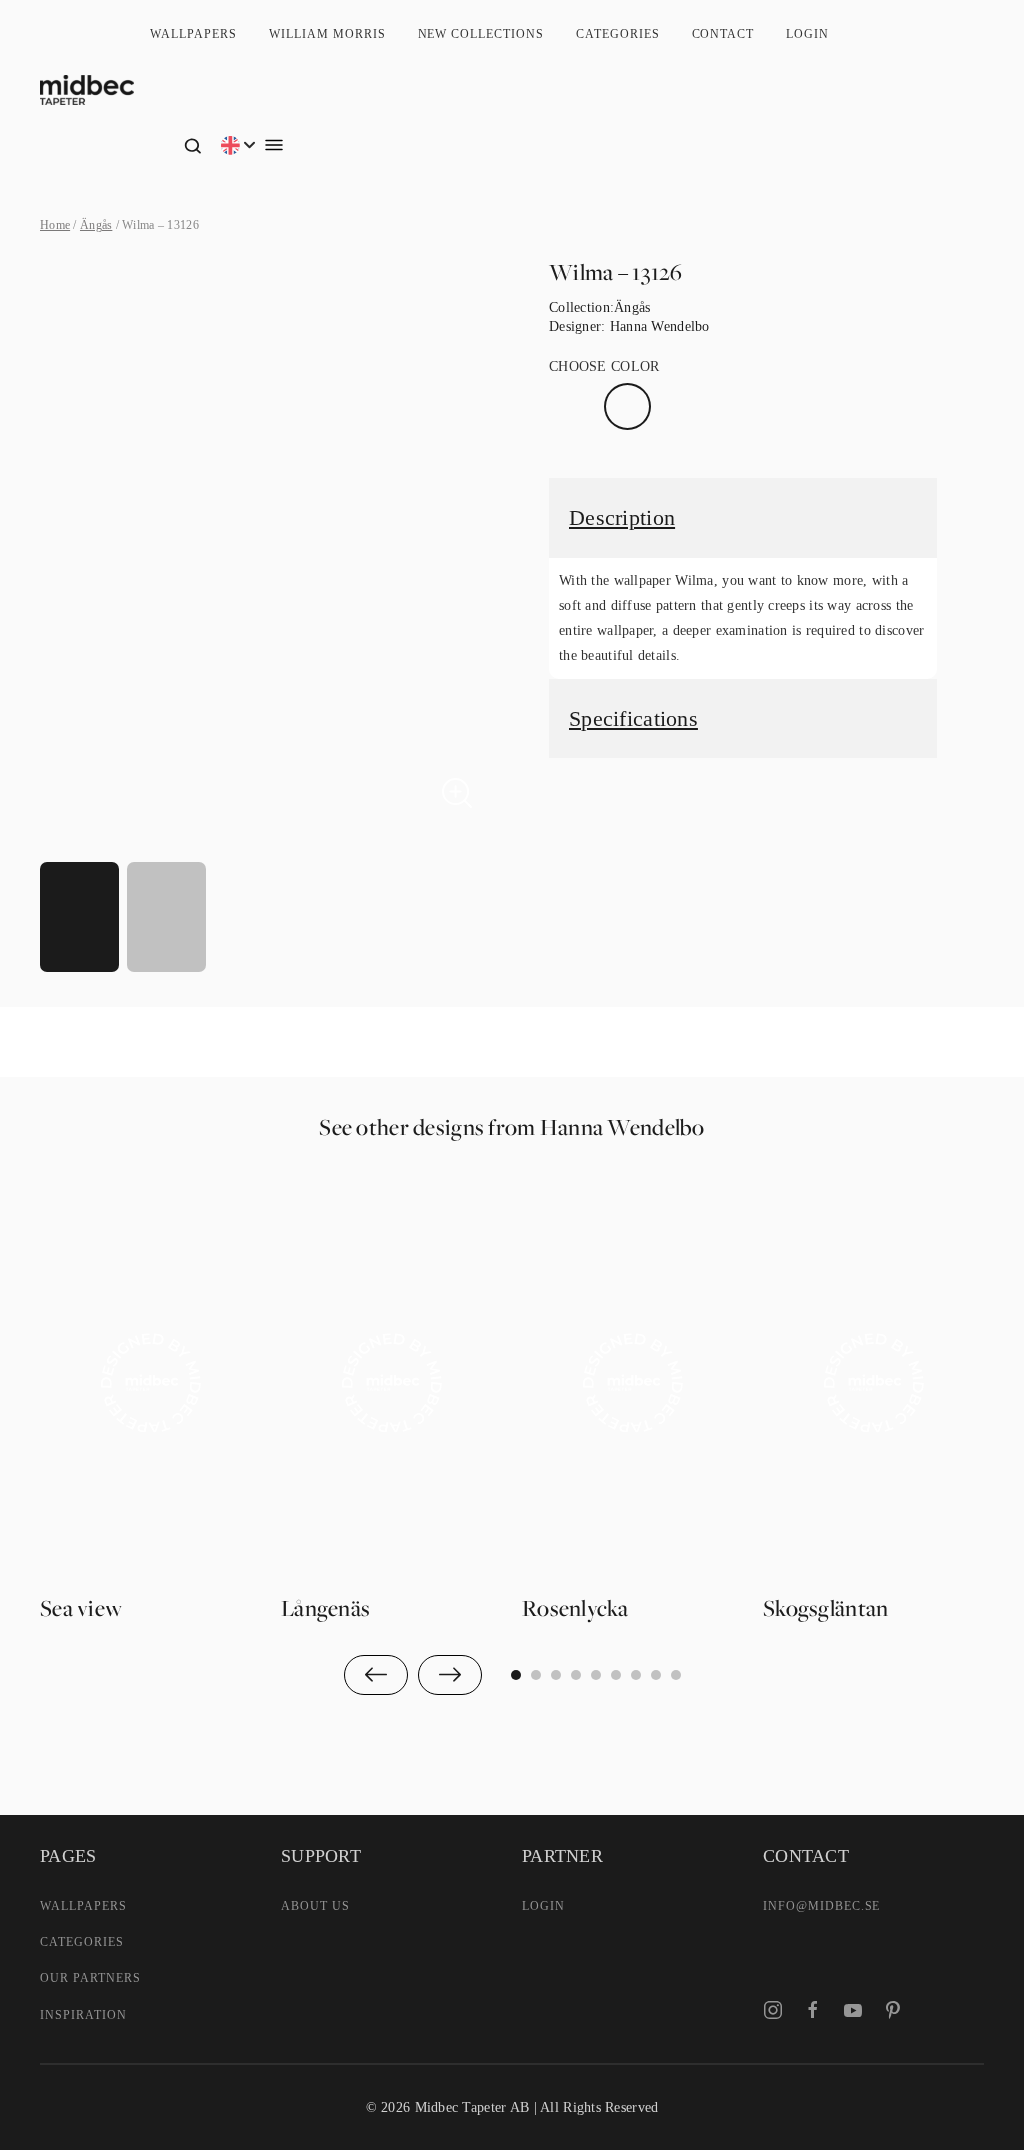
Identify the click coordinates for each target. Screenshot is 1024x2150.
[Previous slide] (376, 1675)
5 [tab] (616, 1675)
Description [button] (622, 517)
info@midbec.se (821, 1906)
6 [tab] (636, 1675)
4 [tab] (596, 1675)
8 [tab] (676, 1675)
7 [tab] (656, 1675)
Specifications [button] (633, 718)
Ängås (96, 225)
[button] (192, 145)
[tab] (79, 917)
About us (315, 1906)
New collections (481, 34)
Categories (618, 34)
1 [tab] (536, 1675)
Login (807, 34)
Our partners (90, 1978)
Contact (723, 34)
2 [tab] (556, 1675)
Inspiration (83, 2015)
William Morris (327, 34)
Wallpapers (193, 34)
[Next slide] (450, 1675)
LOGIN (543, 1906)
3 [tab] (576, 1675)
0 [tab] (516, 1675)
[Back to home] (87, 90)
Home (55, 225)
